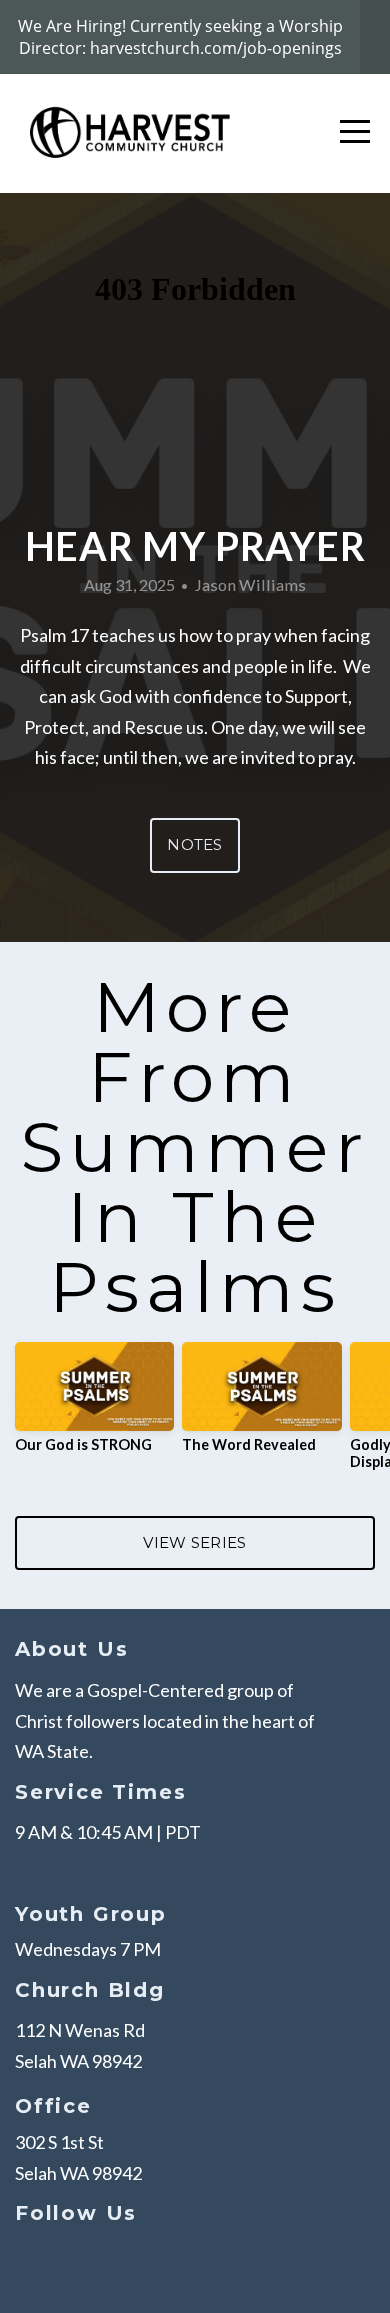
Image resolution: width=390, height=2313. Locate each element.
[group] (94, 1405)
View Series (194, 1542)
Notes (195, 844)
